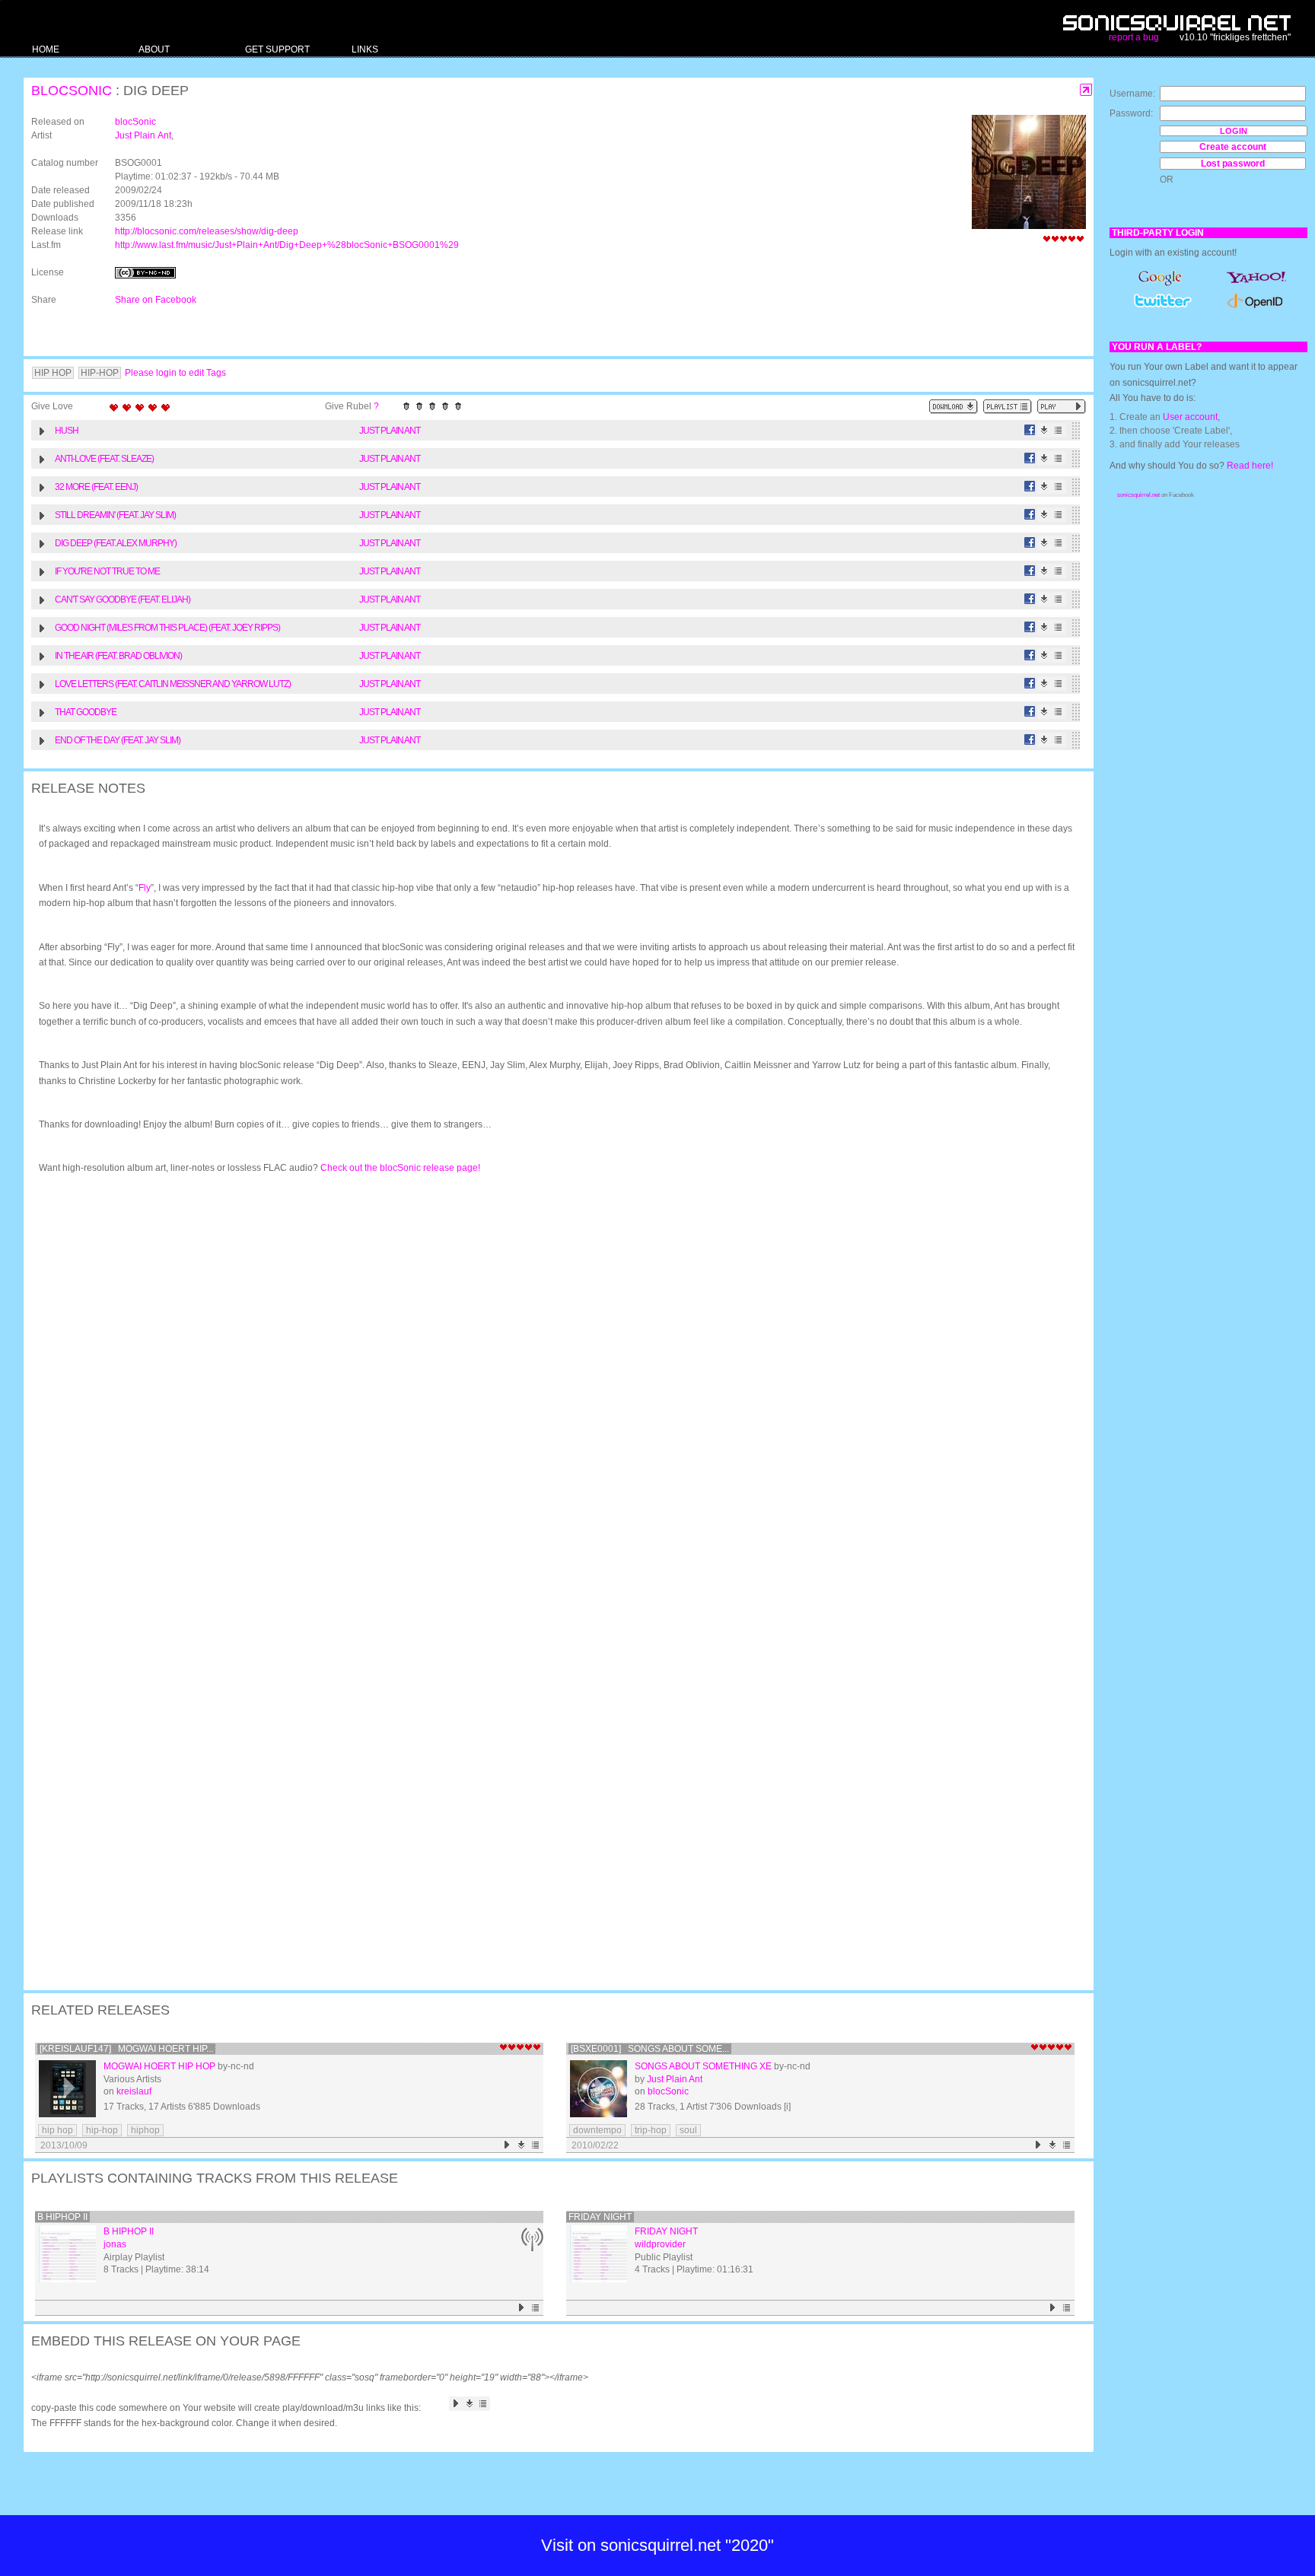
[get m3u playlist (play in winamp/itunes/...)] (1008, 407)
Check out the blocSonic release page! (400, 1168)
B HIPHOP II (62, 2217)
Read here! (1250, 466)
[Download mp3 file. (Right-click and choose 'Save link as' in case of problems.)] (1044, 430)
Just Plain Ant (143, 135)
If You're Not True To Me (107, 571)
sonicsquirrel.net (1138, 495)
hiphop (145, 2130)
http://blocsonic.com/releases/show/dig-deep (207, 231)
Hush (67, 431)
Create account (1233, 147)
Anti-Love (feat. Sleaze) (104, 459)
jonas (115, 2244)
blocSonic (72, 91)
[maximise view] (1086, 90)
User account (1190, 417)
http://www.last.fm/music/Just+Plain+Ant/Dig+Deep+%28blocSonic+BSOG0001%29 (287, 245)
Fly (145, 888)
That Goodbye (86, 712)
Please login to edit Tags (175, 373)
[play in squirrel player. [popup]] (1062, 407)
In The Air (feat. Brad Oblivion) (118, 656)
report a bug (1134, 37)
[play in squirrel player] (67, 2089)
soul (688, 2130)
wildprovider (660, 2244)
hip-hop (102, 2130)
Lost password (1233, 164)
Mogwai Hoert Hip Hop (159, 2066)
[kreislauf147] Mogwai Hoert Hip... (126, 2049)
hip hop (57, 2130)
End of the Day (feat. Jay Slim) (118, 740)
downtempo (597, 2130)
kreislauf (134, 2091)
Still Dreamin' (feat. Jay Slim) (115, 515)
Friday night (600, 2217)
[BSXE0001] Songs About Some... (650, 2049)
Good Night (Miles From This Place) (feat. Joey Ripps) (167, 628)
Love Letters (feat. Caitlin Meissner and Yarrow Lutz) (173, 684)
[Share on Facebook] (1030, 430)
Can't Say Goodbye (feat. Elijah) (123, 599)
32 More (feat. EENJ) (96, 487)
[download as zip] (954, 407)
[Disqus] (551, 1385)
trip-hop (651, 2130)
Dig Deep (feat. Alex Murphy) (116, 543)
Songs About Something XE (703, 2066)
